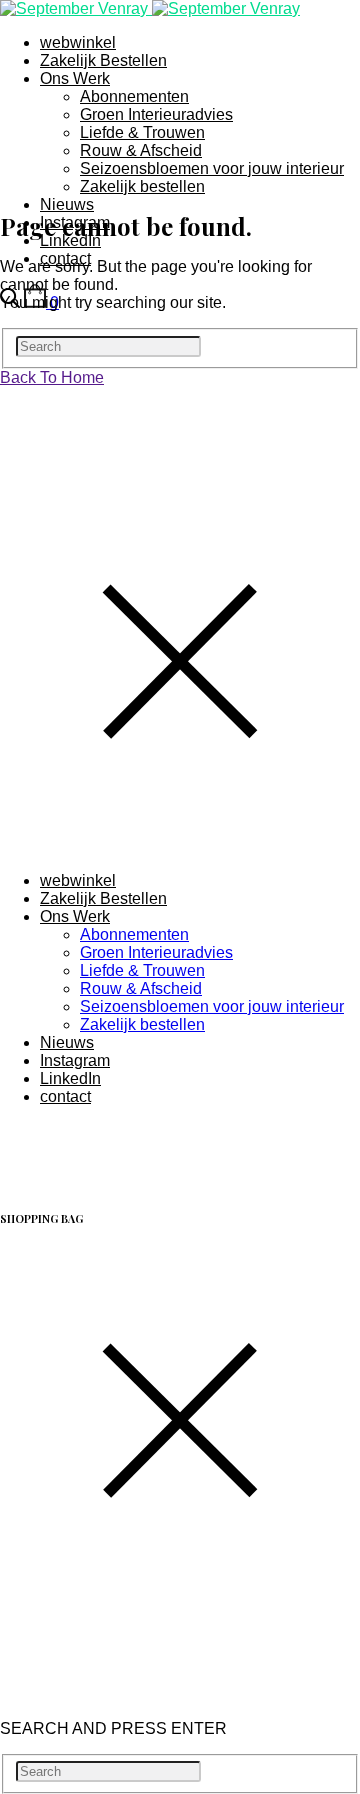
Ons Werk (75, 78)
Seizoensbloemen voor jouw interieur (212, 168)
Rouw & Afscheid (141, 150)
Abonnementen (134, 96)
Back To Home (52, 377)
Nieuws (67, 204)
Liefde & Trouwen (142, 132)
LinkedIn (70, 1078)
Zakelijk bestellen (142, 186)
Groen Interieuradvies (156, 114)
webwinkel (78, 42)
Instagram (75, 1060)
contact (65, 1096)
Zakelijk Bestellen (103, 60)
